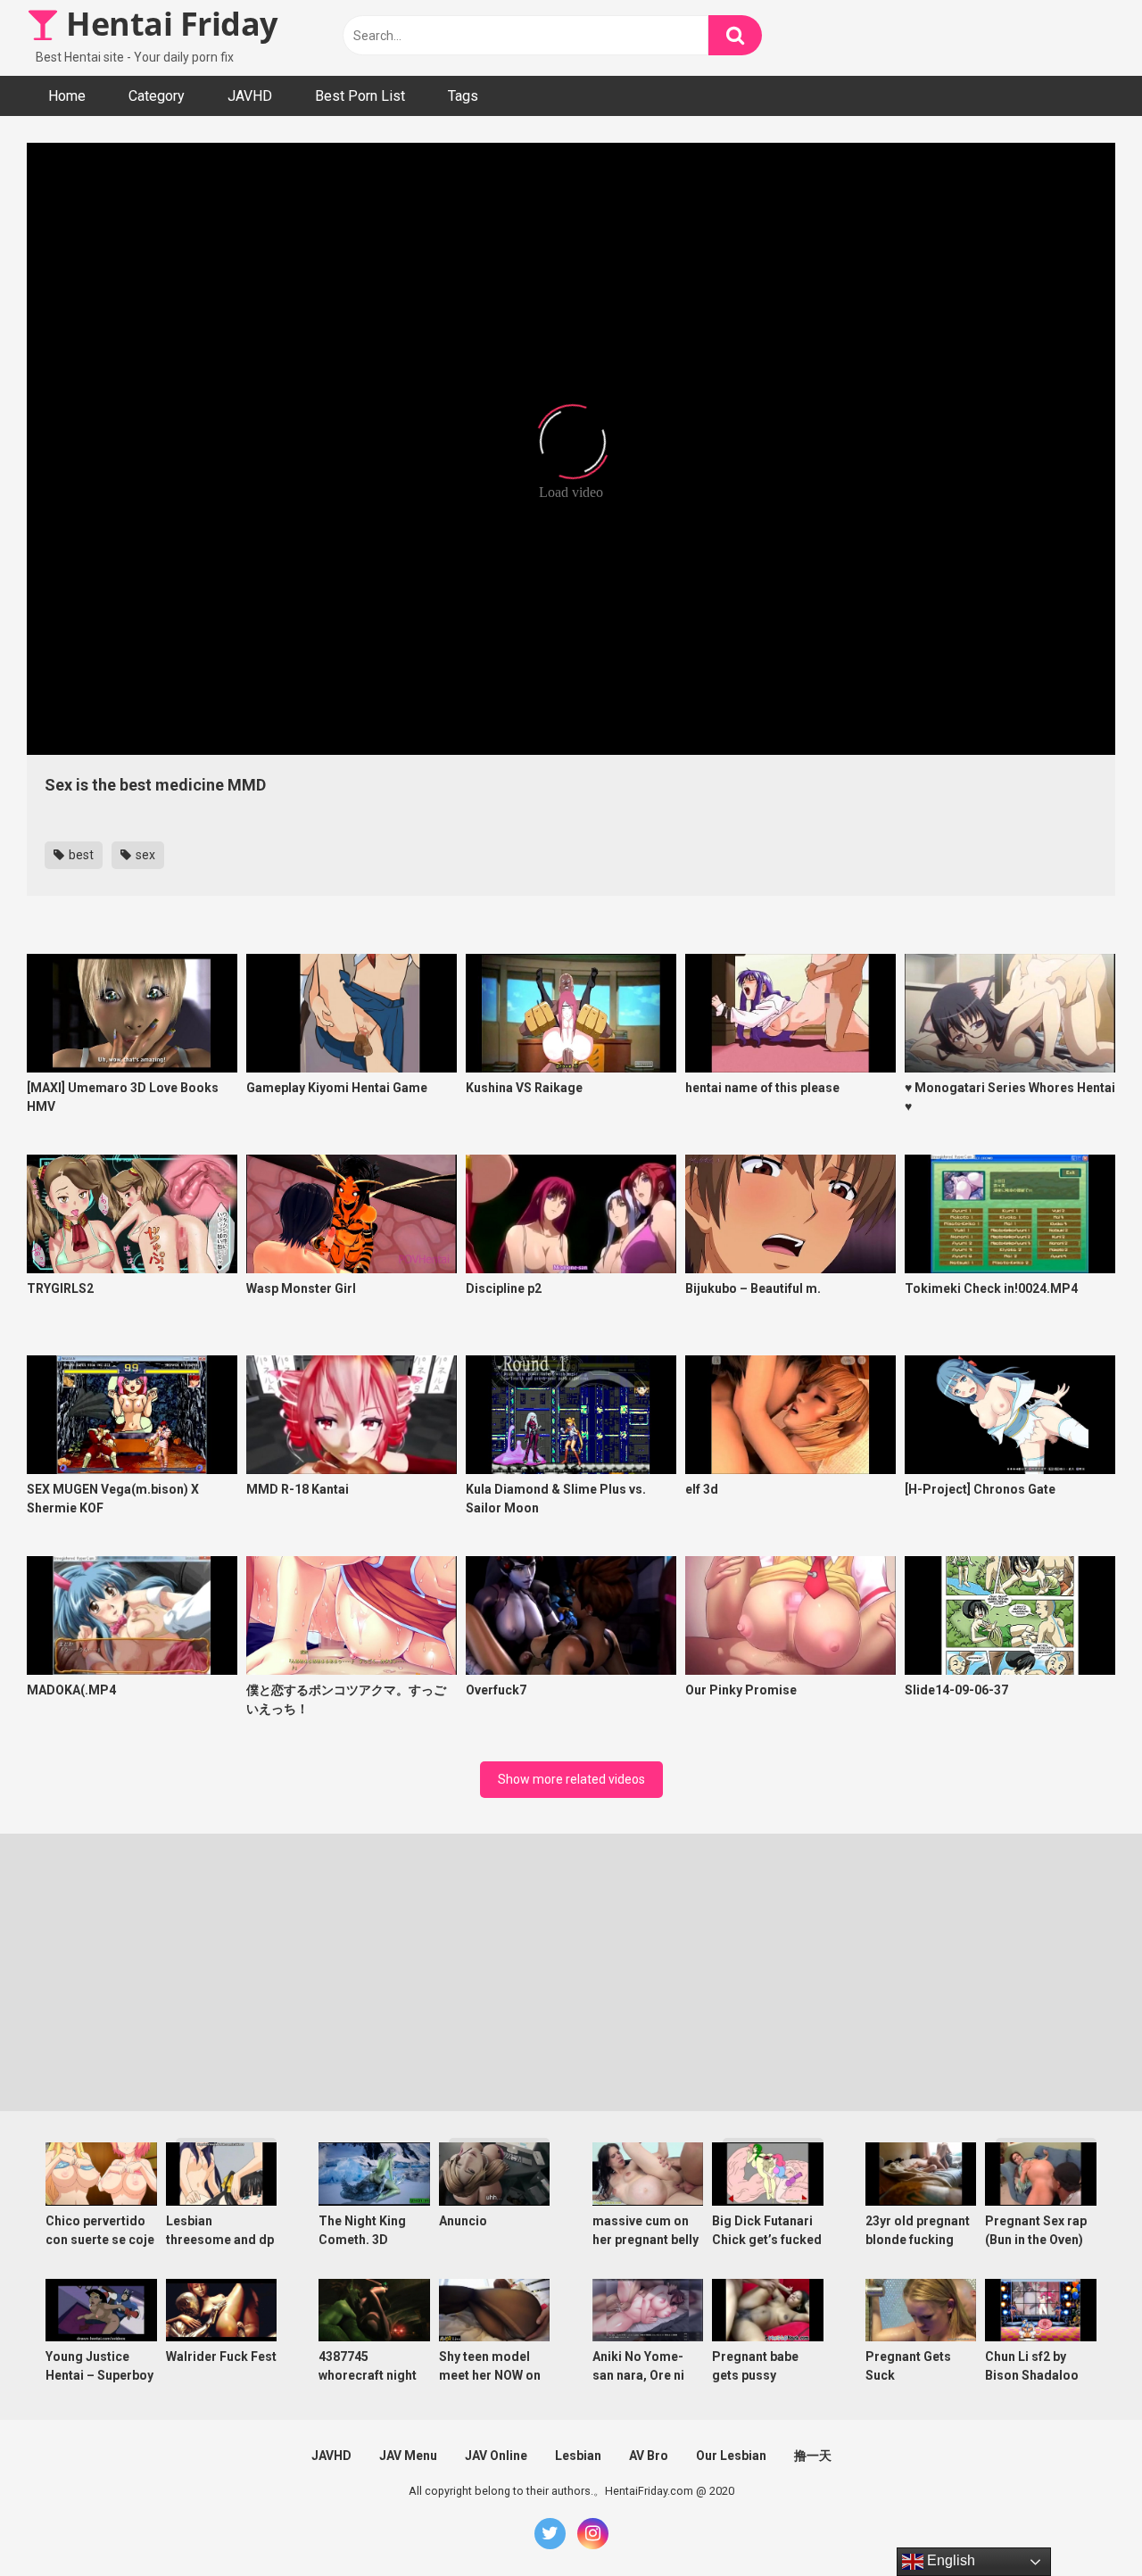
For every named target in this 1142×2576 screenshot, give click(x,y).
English (949, 2560)
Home (67, 96)
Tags (463, 96)
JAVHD (250, 96)
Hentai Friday (168, 24)
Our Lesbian (731, 2456)
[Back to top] (1082, 2522)
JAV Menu (408, 2456)
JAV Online (496, 2456)
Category (157, 96)
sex (144, 855)
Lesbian (578, 2456)
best (80, 855)
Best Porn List (360, 96)
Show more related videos (571, 1779)
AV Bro (649, 2456)
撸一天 (813, 2456)
